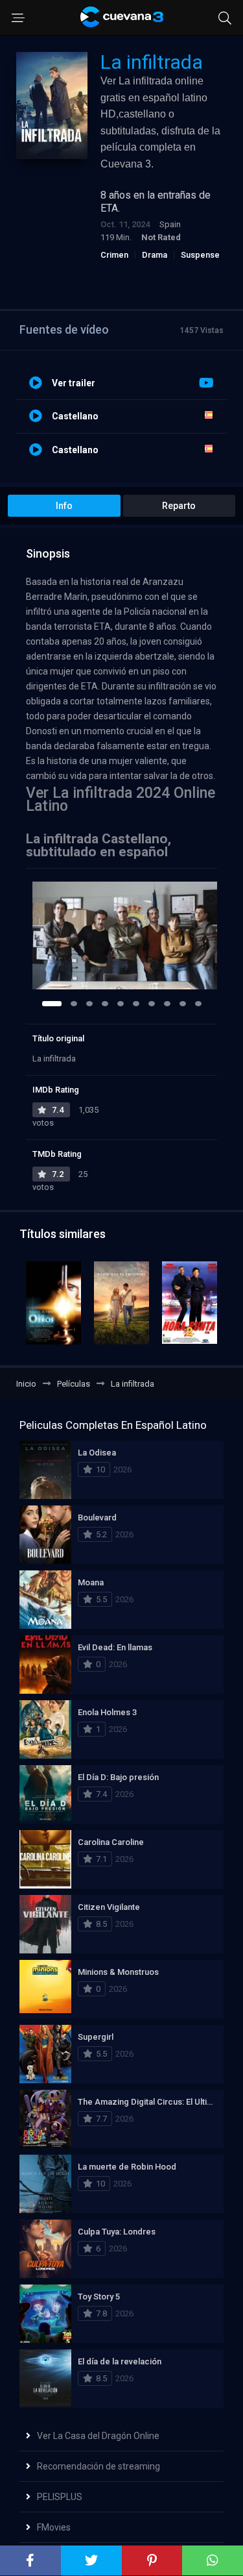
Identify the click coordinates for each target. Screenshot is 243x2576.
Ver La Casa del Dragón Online (98, 2436)
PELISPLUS (60, 2497)
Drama (155, 255)
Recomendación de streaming (98, 2466)
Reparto (179, 506)
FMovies (54, 2527)
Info (64, 506)
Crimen (114, 255)
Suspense (200, 255)
